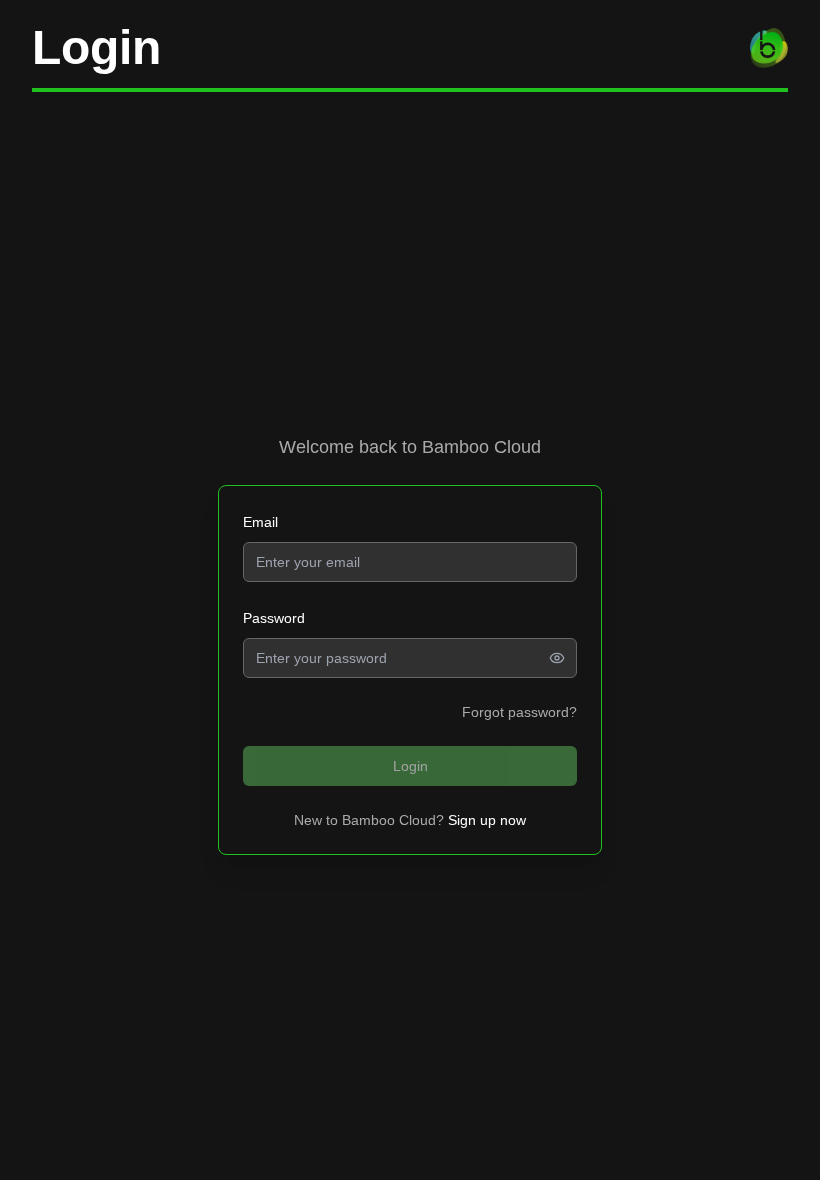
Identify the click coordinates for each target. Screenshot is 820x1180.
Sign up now (487, 820)
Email (260, 522)
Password (274, 618)
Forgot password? (519, 712)
